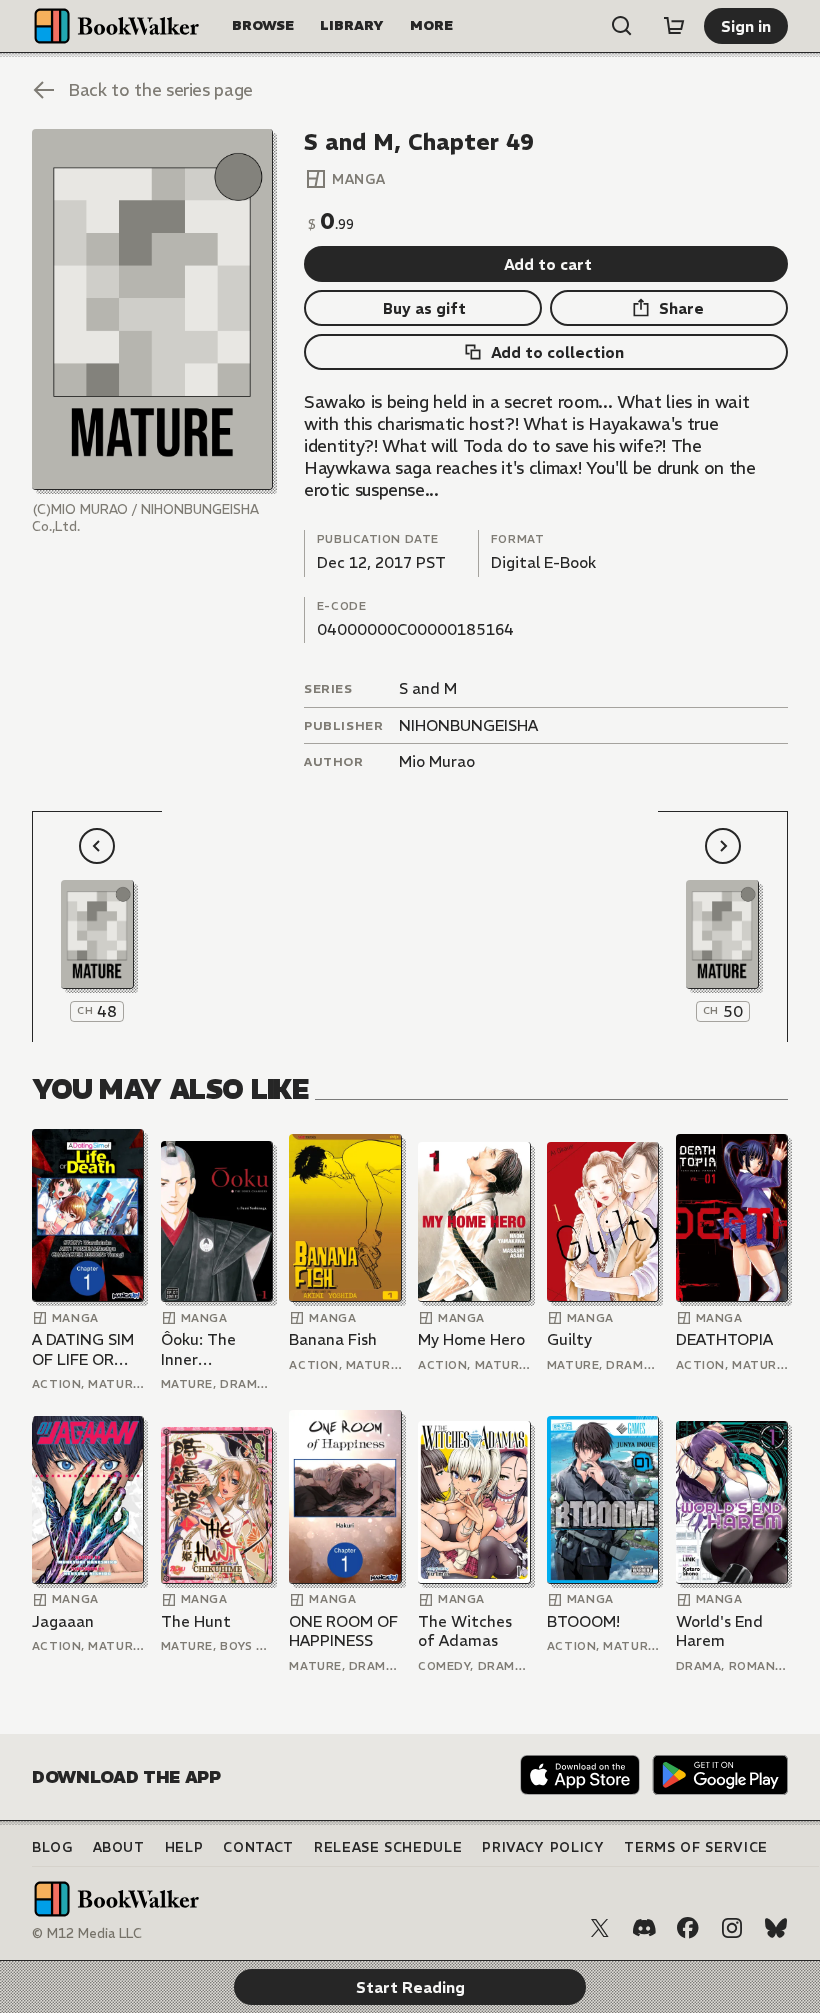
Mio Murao (437, 761)
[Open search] (622, 26)
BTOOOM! (583, 1621)
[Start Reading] (152, 309)
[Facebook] (688, 1928)
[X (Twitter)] (600, 1928)
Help (184, 1847)
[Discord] (644, 1928)
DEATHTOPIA (724, 1339)
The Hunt (196, 1621)
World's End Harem (719, 1631)
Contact (258, 1847)
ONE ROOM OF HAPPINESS (343, 1631)
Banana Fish (333, 1339)
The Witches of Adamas (465, 1631)
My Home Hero (471, 1339)
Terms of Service (695, 1847)
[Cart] (674, 26)
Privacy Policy (543, 1847)
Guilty (569, 1339)
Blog (52, 1847)
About (119, 1847)
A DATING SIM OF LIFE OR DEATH (83, 1349)
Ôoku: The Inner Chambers (198, 1349)
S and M (428, 688)
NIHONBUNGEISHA (468, 725)
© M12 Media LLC (87, 1933)
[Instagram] (732, 1928)
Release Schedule (388, 1847)
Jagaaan (63, 1621)
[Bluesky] (776, 1928)
